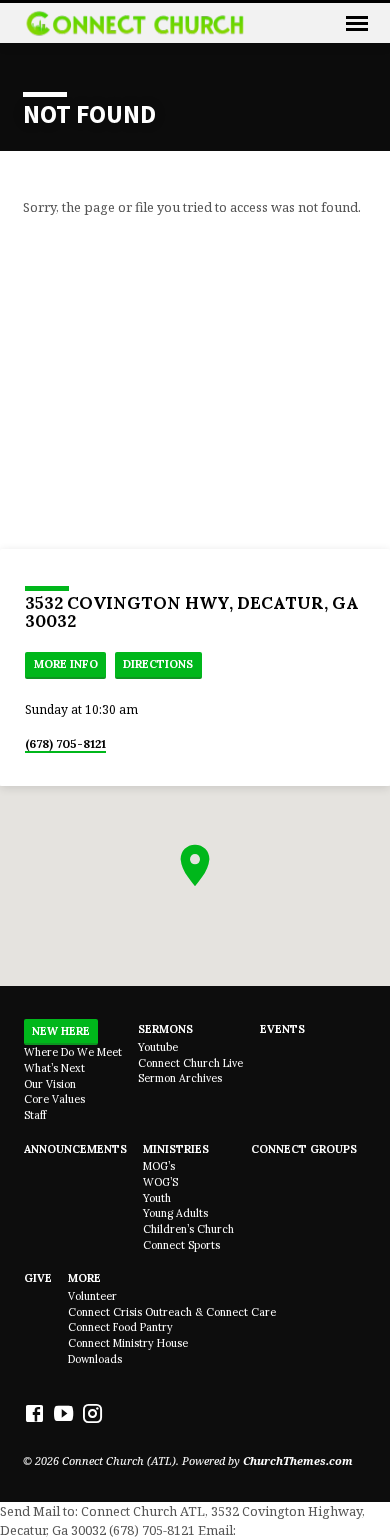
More (84, 1278)
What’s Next (54, 1068)
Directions (158, 664)
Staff (35, 1115)
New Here (61, 1031)
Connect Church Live (190, 1063)
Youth (157, 1198)
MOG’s (159, 1166)
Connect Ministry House (128, 1343)
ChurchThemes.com (298, 1460)
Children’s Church (188, 1229)
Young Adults (175, 1213)
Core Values (54, 1099)
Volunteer (92, 1296)
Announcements (75, 1149)
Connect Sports (181, 1245)
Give (38, 1278)
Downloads (95, 1359)
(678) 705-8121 (65, 743)
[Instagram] (92, 1413)
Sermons (165, 1029)
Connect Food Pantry (120, 1327)
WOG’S (160, 1182)
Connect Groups (304, 1149)
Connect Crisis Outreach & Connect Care (172, 1312)
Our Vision (50, 1084)
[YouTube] (63, 1413)
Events (282, 1029)
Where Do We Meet (73, 1052)
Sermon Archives (180, 1078)
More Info (66, 664)
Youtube (158, 1047)
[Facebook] (34, 1413)
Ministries (176, 1149)
